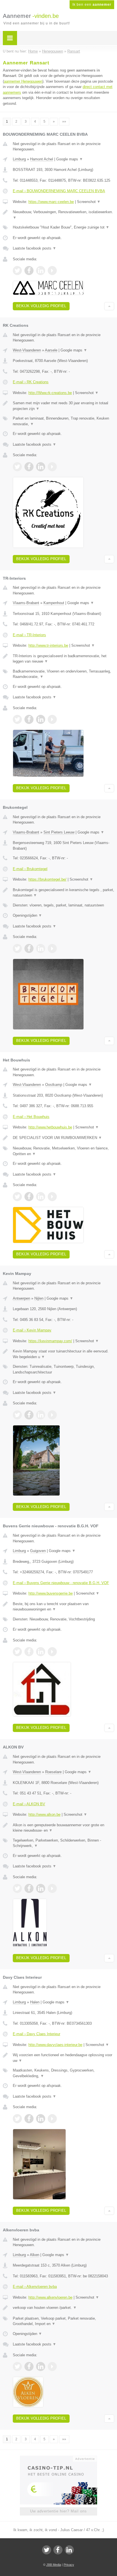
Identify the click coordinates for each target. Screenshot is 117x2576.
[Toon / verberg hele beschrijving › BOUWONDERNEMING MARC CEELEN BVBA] (63, 215)
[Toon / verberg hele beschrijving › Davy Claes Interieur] (63, 2058)
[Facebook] (58, 2550)
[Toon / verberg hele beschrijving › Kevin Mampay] (63, 1354)
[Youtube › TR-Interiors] (52, 719)
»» (64, 122)
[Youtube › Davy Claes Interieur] (52, 2119)
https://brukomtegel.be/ (47, 879)
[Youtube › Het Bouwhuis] (52, 1197)
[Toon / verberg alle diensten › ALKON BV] (63, 1843)
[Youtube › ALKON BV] (52, 1888)
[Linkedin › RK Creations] (41, 467)
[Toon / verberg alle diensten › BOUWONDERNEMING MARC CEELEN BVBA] (63, 227)
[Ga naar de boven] (109, 306)
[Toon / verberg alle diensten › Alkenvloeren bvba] (63, 2321)
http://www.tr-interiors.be (48, 645)
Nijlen (39, 1298)
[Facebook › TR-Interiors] (29, 719)
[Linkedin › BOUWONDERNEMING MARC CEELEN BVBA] (41, 271)
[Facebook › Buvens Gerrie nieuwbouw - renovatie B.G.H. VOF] (29, 1652)
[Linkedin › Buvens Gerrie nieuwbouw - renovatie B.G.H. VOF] (41, 1652)
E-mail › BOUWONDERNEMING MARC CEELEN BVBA (59, 191)
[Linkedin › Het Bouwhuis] (41, 1197)
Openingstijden (27, 915)
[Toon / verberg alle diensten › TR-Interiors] (63, 674)
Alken (35, 2255)
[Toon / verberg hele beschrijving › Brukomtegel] (63, 893)
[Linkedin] (69, 2550)
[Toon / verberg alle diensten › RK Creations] (63, 421)
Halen (35, 2002)
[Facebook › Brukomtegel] (29, 948)
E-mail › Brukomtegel (30, 869)
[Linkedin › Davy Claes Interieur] (41, 2119)
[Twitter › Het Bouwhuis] (17, 1197)
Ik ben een (92, 5)
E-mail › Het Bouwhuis (31, 1117)
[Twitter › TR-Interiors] (17, 719)
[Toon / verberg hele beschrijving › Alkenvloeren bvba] (63, 2308)
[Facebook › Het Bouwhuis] (29, 1197)
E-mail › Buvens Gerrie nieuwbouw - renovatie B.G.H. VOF (61, 1583)
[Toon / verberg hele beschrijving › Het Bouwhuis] (63, 1138)
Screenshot (89, 202)
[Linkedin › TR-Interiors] (41, 719)
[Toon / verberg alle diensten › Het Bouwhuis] (63, 1151)
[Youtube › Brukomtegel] (52, 948)
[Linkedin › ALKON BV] (41, 1888)
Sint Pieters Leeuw (59, 832)
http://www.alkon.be (44, 1814)
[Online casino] (58, 2458)
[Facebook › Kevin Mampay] (29, 1415)
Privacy (69, 2565)
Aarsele (51, 350)
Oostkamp (54, 1085)
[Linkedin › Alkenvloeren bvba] (41, 2366)
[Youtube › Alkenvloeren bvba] (52, 2366)
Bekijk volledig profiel (41, 306)
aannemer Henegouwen (23, 81)
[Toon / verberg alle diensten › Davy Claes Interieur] (63, 2073)
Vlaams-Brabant (26, 603)
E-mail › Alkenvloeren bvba (35, 2287)
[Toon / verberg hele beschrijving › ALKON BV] (63, 1828)
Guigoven (38, 1551)
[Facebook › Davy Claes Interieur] (29, 2119)
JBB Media (54, 2565)
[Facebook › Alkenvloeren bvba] (29, 2366)
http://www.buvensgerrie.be (51, 1593)
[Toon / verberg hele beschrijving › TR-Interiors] (63, 659)
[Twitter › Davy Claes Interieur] (17, 2119)
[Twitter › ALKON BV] (17, 1888)
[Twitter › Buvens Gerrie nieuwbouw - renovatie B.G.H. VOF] (17, 1652)
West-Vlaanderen (27, 350)
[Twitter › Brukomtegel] (17, 948)
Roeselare (53, 1772)
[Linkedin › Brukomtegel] (41, 948)
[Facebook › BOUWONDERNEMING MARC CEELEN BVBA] (29, 271)
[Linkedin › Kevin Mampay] (41, 1415)
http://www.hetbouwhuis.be (50, 1127)
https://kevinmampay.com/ (50, 1341)
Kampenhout (54, 603)
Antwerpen (21, 1298)
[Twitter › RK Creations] (17, 467)
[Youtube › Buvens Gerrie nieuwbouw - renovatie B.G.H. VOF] (52, 1652)
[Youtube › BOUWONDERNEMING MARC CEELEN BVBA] (52, 271)
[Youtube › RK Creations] (52, 467)
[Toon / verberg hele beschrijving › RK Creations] (63, 406)
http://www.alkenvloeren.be (50, 2297)
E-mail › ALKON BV (29, 1804)
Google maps (70, 159)
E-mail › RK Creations (31, 382)
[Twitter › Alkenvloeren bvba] (17, 2366)
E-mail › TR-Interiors (29, 635)
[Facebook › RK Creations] (29, 467)
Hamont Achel (42, 159)
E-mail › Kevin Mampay (32, 1330)
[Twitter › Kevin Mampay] (17, 1415)
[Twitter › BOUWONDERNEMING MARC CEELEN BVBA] (17, 271)
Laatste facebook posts (35, 248)
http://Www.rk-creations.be (50, 393)
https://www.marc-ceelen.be (51, 202)
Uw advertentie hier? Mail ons (58, 2511)
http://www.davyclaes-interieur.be (55, 2045)
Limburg (19, 159)
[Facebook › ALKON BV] (29, 1888)
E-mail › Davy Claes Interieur (36, 2034)
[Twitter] (47, 2550)
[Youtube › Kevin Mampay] (52, 1415)
